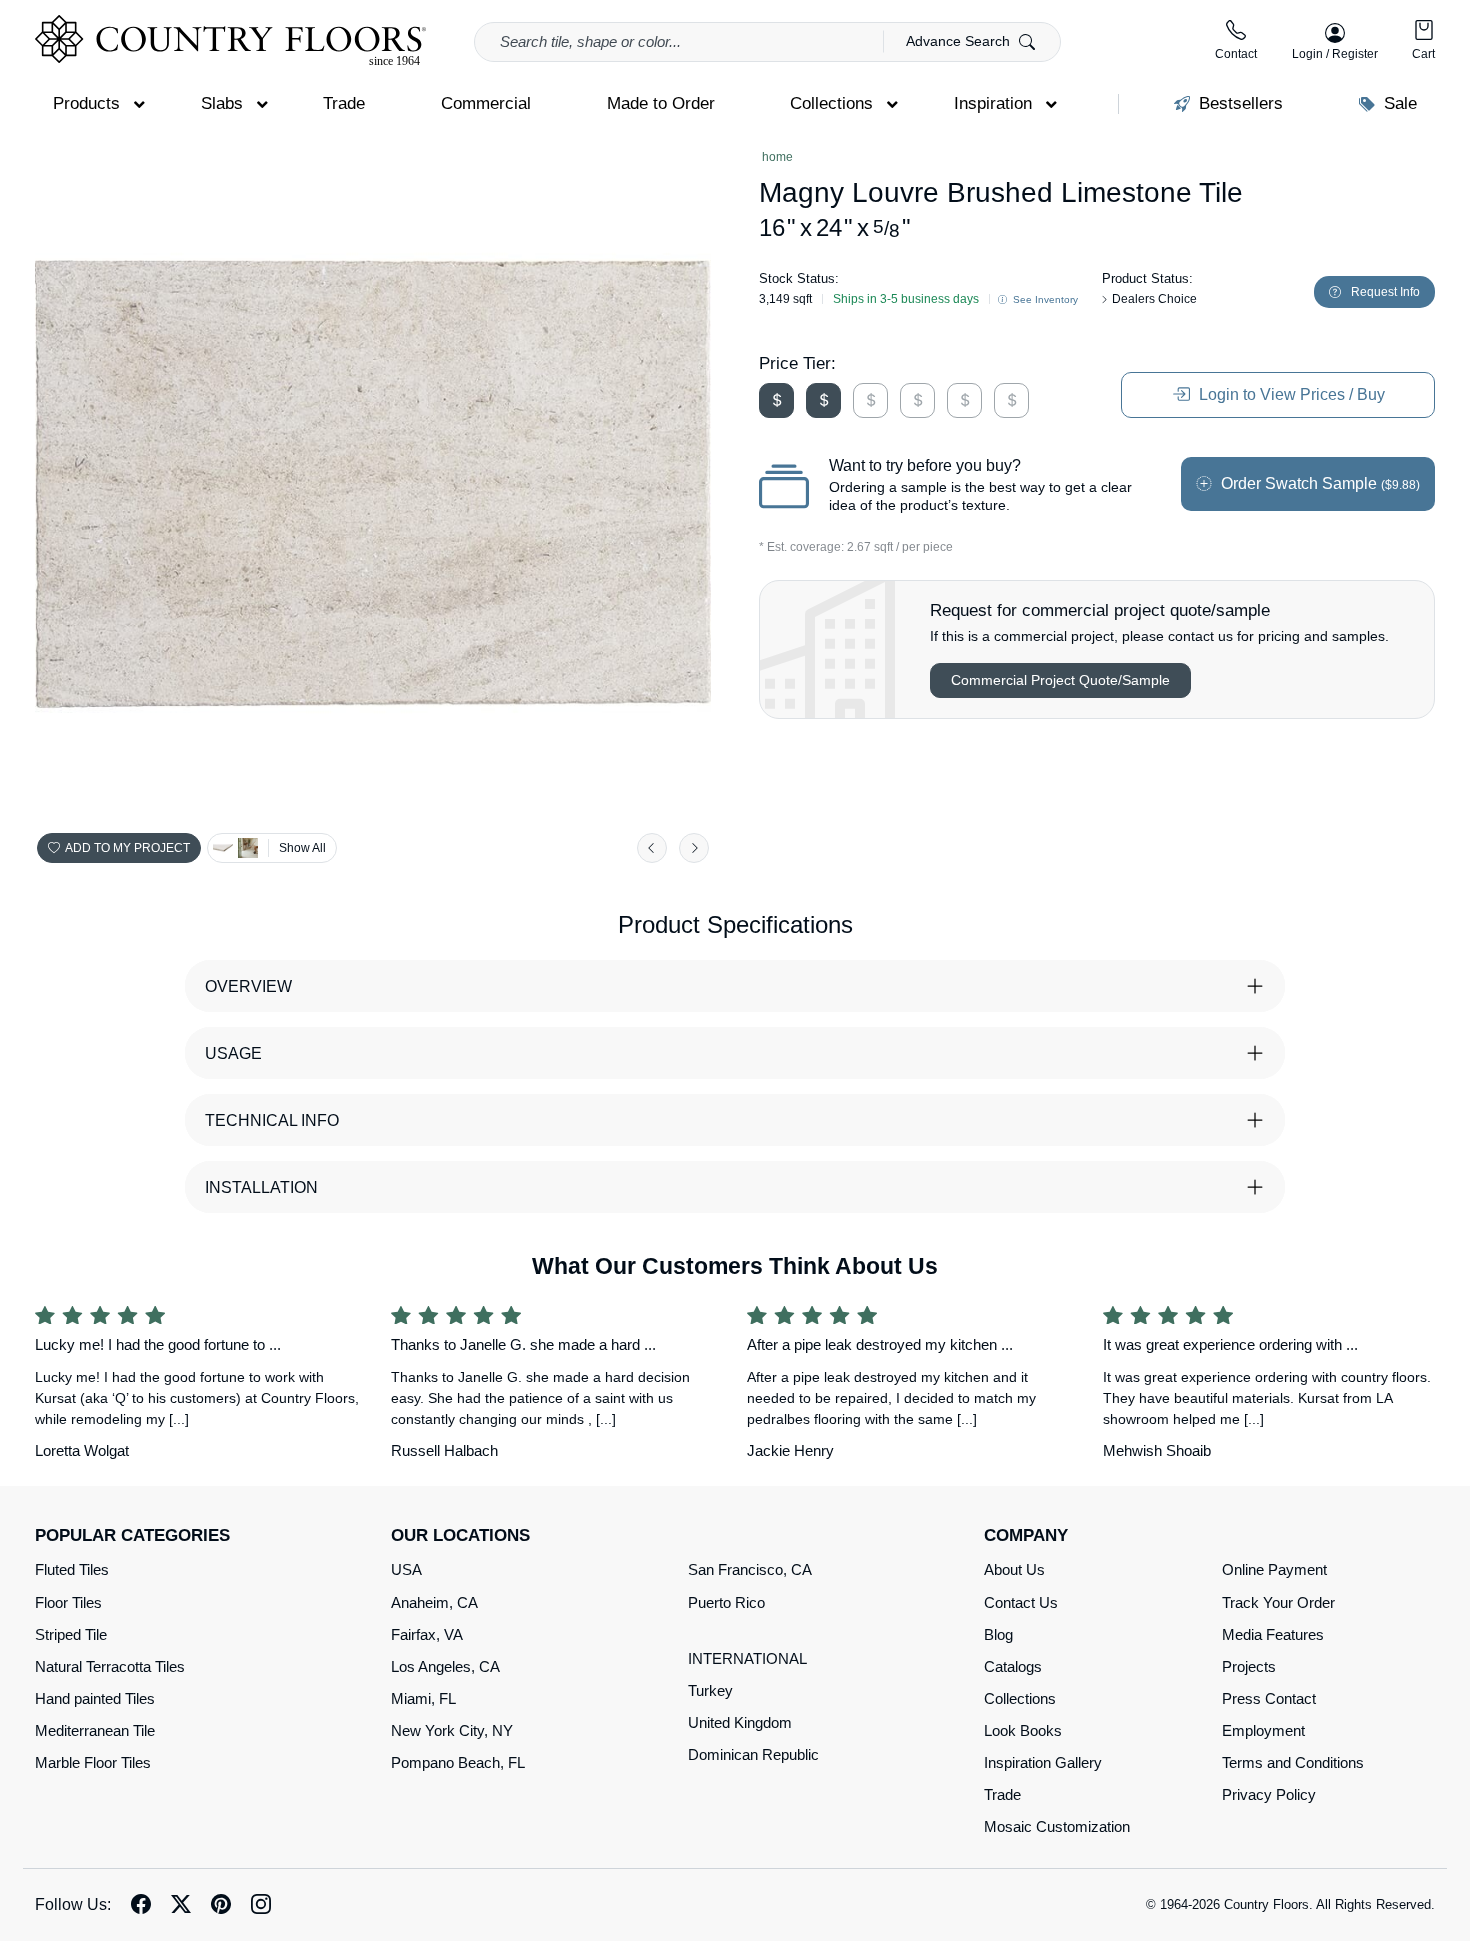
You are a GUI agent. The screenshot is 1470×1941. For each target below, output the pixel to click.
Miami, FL (423, 1698)
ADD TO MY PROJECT (127, 848)
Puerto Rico (726, 1602)
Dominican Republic (753, 1754)
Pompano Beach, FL (458, 1762)
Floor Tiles (68, 1602)
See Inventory (1044, 299)
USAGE (233, 1053)
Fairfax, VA (427, 1634)
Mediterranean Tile (95, 1730)
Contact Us (1021, 1602)
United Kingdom (740, 1722)
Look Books (1023, 1730)
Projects (1249, 1666)
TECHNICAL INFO (272, 1120)
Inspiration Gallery (1043, 1762)
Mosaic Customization (1057, 1826)
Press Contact (1269, 1698)
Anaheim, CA (434, 1602)
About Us (1014, 1569)
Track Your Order (1278, 1602)
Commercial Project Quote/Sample (1060, 680)
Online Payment (1274, 1569)
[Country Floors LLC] (230, 40)
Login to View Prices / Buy (1290, 394)
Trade (1002, 1794)
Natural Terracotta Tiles (110, 1666)
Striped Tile (71, 1634)
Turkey (710, 1690)
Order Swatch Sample (1318, 483)
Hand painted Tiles (95, 1698)
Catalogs (1013, 1666)
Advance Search (960, 41)
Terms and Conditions (1293, 1762)
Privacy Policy (1269, 1794)
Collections (1020, 1698)
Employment (1263, 1730)
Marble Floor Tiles (93, 1762)
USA (406, 1569)
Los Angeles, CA (445, 1666)
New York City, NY (452, 1730)
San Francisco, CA (750, 1569)
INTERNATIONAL (747, 1658)
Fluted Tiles (72, 1569)
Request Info (1385, 292)
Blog (998, 1634)
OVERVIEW (248, 986)
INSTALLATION (261, 1187)
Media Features (1273, 1634)
